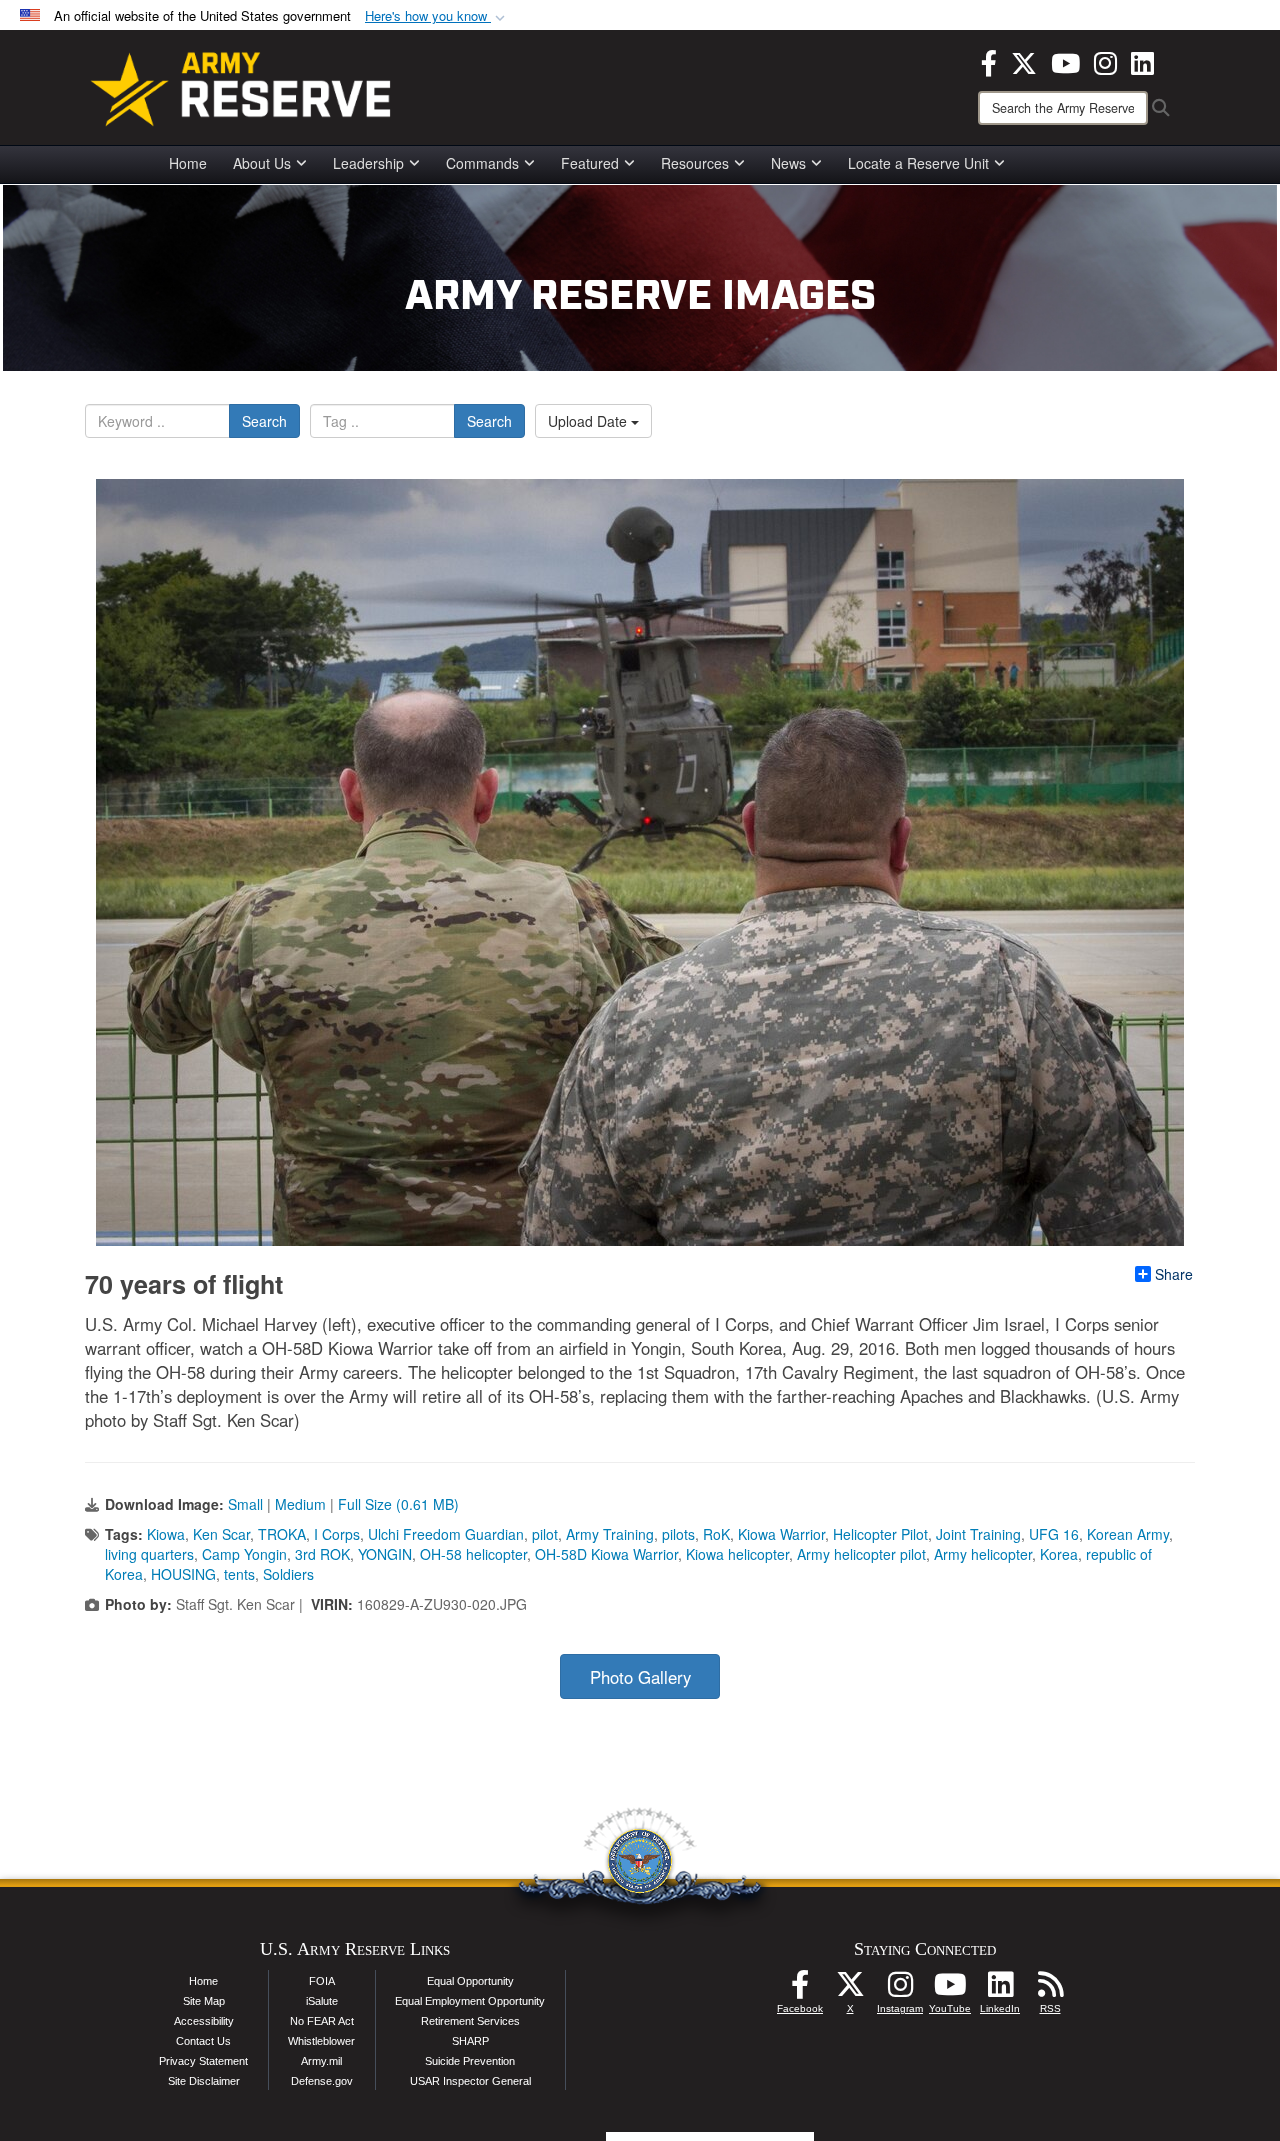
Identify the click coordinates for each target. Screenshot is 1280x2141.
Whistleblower (321, 2041)
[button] (437, 16)
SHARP (470, 2041)
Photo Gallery (640, 1677)
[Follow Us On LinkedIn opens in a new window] (1000, 1990)
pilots (678, 1534)
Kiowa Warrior (781, 1534)
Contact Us (203, 2041)
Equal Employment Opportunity (470, 2001)
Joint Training (978, 1534)
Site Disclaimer (204, 2081)
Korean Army (1128, 1534)
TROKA (282, 1534)
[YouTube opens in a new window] (1065, 61)
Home (188, 163)
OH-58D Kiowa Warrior (606, 1554)
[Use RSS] (1050, 1990)
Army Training (610, 1534)
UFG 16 (1054, 1534)
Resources (695, 163)
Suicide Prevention (470, 2061)
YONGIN (385, 1554)
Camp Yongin (244, 1554)
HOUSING (183, 1574)
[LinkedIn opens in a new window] (1142, 61)
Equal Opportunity (470, 1981)
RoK (716, 1534)
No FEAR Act (322, 2021)
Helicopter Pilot (880, 1534)
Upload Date (589, 421)
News (788, 163)
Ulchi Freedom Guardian (446, 1534)
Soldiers (288, 1574)
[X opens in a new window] (1024, 61)
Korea (1059, 1554)
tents (239, 1574)
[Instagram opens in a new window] (1105, 61)
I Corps (337, 1534)
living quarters (149, 1554)
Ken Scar (221, 1534)
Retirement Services (470, 2021)
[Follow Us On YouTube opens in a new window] (950, 1990)
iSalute (322, 2001)
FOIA (322, 1981)
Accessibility (204, 2021)
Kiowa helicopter (737, 1554)
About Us (262, 163)
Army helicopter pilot (861, 1554)
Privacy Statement (203, 2061)
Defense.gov (322, 2081)
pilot (545, 1534)
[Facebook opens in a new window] (989, 61)
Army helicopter (983, 1554)
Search (264, 421)
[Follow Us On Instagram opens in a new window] (900, 1990)
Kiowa (166, 1534)
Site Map (204, 2001)
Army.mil (321, 2061)
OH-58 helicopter (473, 1554)
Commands (482, 163)
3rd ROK (322, 1554)
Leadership (368, 163)
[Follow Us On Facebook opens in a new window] (800, 1990)
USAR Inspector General (470, 2081)
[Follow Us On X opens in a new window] (850, 1990)
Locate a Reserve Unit (918, 163)
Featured (590, 163)
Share (1174, 1274)
